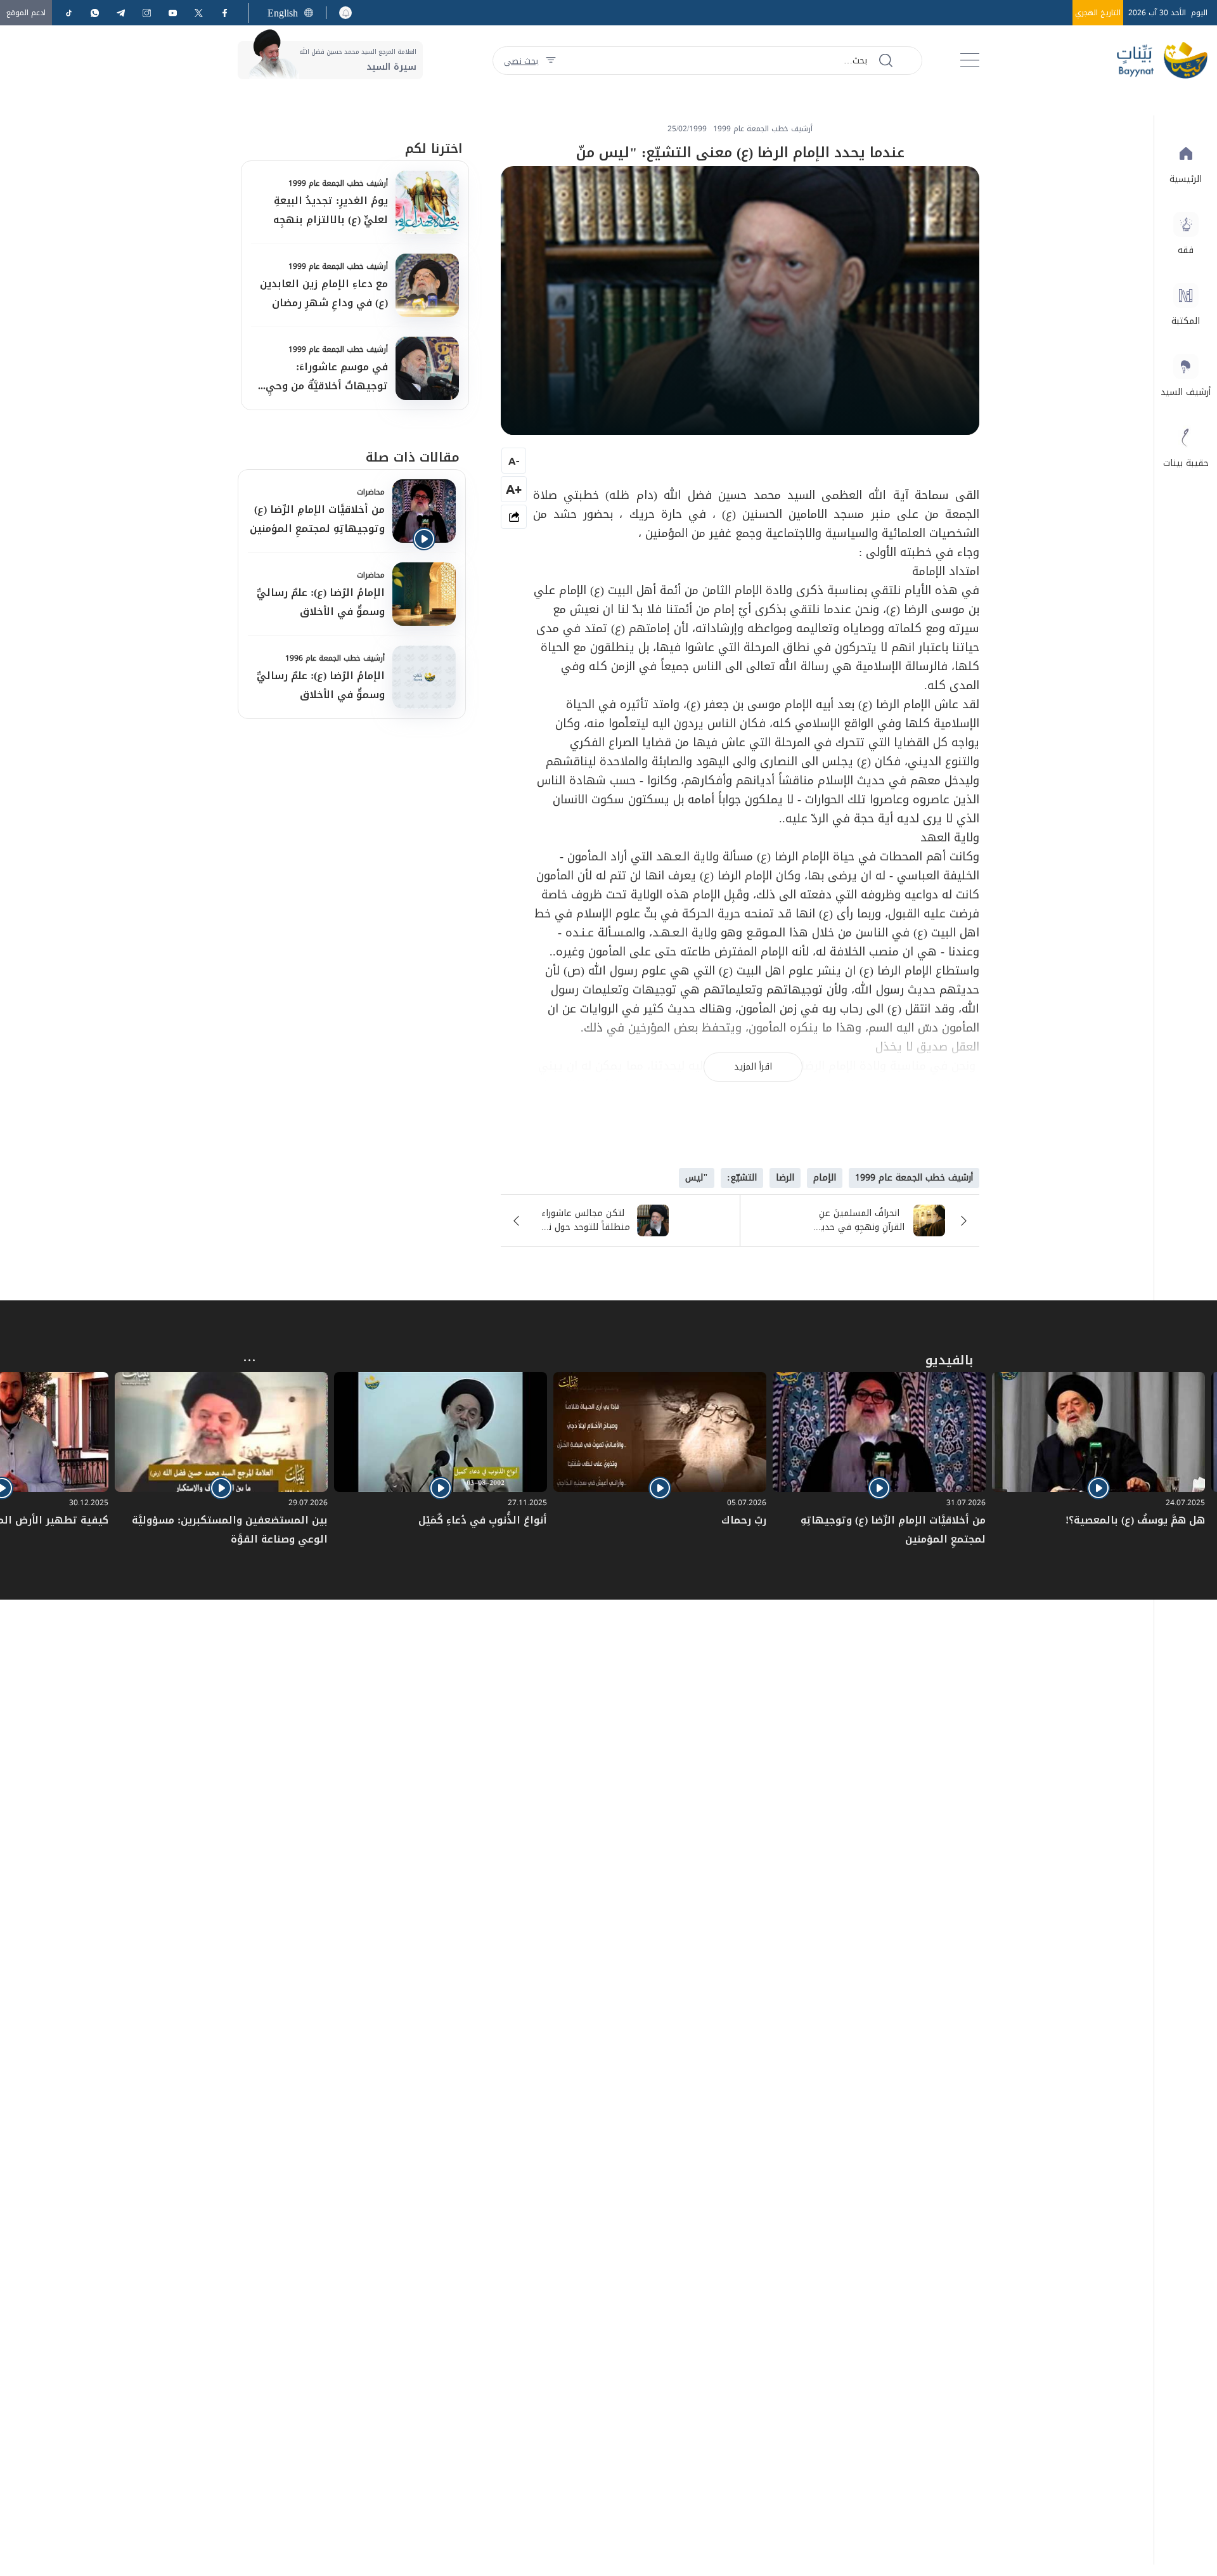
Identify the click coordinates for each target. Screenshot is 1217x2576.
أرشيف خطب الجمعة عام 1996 (335, 658)
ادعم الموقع (26, 13)
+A (514, 489)
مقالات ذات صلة (413, 457)
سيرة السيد (391, 67)
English (283, 13)
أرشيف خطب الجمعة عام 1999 (338, 183)
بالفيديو (949, 1360)
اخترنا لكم (434, 148)
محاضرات (371, 492)
